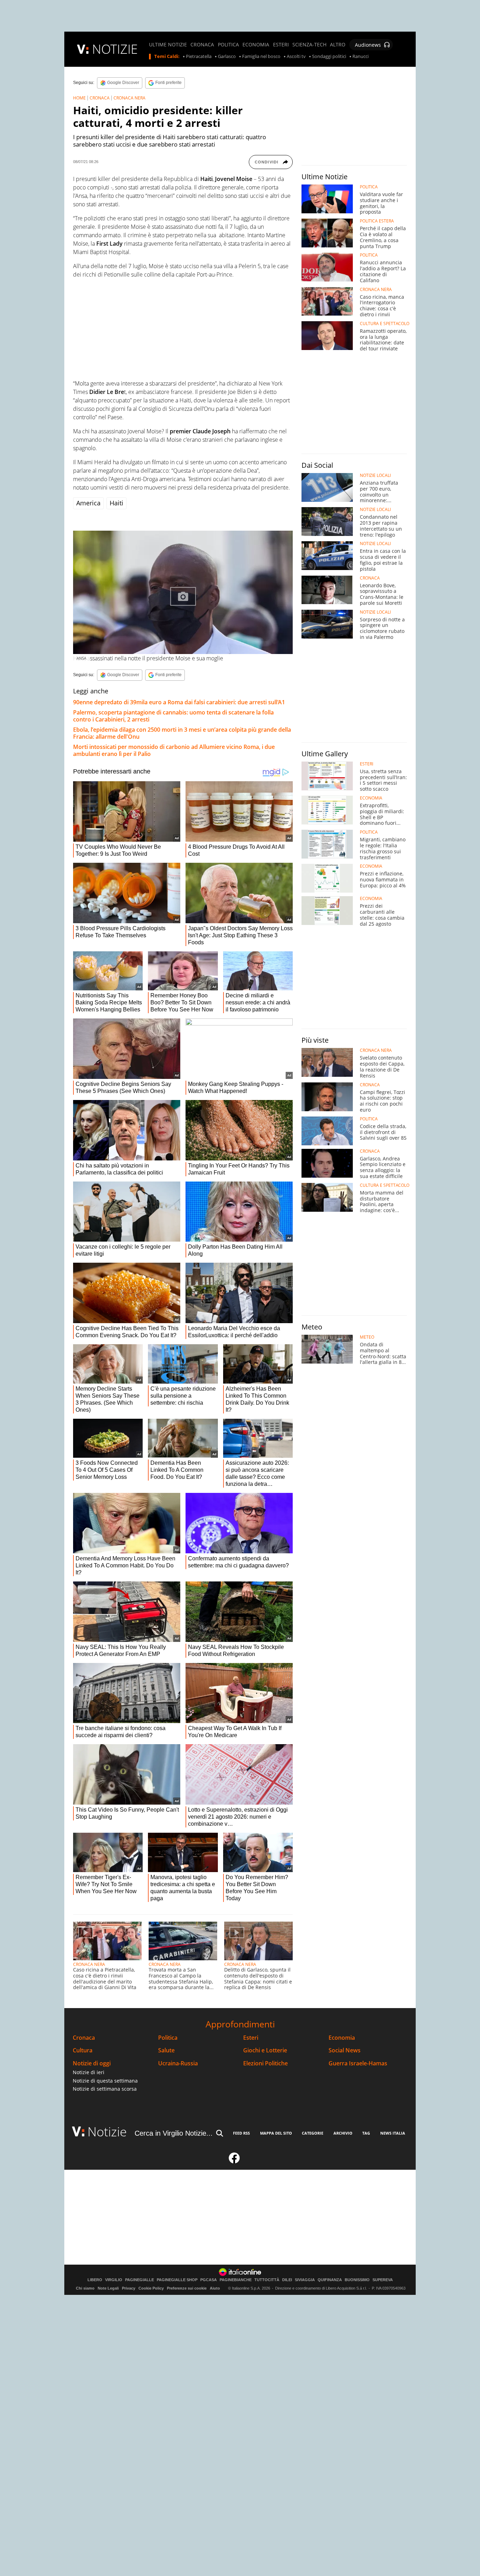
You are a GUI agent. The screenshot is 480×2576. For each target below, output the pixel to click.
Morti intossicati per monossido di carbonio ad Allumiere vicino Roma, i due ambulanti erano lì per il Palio (174, 750)
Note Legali (108, 2288)
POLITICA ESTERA (377, 221)
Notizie (107, 2132)
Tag (366, 2133)
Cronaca (84, 2038)
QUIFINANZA (330, 2280)
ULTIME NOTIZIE (168, 45)
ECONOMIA (256, 45)
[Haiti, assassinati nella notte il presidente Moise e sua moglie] (183, 592)
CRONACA (202, 45)
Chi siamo (85, 2288)
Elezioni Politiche (265, 2063)
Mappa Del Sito (276, 2133)
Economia (342, 2038)
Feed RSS (241, 2133)
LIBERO (95, 2280)
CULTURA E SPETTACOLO (385, 324)
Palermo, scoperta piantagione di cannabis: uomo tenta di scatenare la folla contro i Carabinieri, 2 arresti (173, 716)
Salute (166, 2050)
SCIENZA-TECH (309, 45)
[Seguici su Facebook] (234, 2161)
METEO (367, 1337)
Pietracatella (199, 57)
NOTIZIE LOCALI (375, 475)
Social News (345, 2050)
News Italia (393, 2133)
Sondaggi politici (329, 57)
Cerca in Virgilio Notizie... (174, 2133)
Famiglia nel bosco (261, 57)
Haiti (116, 503)
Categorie (313, 2133)
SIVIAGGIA (305, 2280)
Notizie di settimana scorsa (105, 2089)
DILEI (287, 2280)
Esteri (251, 2038)
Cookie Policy (151, 2288)
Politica (168, 2038)
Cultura (83, 2050)
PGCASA (209, 2280)
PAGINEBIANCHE (236, 2280)
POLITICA (228, 45)
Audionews (368, 45)
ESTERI (281, 45)
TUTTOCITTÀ (267, 2280)
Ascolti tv (296, 57)
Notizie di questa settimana (105, 2081)
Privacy (129, 2288)
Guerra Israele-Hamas (358, 2063)
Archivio (343, 2133)
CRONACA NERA (129, 98)
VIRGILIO (114, 2280)
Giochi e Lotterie (265, 2050)
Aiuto (215, 2288)
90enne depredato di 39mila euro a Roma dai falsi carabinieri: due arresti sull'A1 (179, 702)
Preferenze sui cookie (187, 2288)
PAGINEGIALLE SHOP (177, 2280)
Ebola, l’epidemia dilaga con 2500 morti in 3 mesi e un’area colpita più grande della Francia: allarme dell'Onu (182, 733)
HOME (79, 98)
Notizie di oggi (92, 2063)
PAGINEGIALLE (140, 2280)
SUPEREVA (383, 2280)
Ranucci (361, 57)
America (88, 503)
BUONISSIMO (357, 2280)
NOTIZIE (115, 49)
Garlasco (227, 57)
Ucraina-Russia (178, 2063)
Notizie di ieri (89, 2072)
